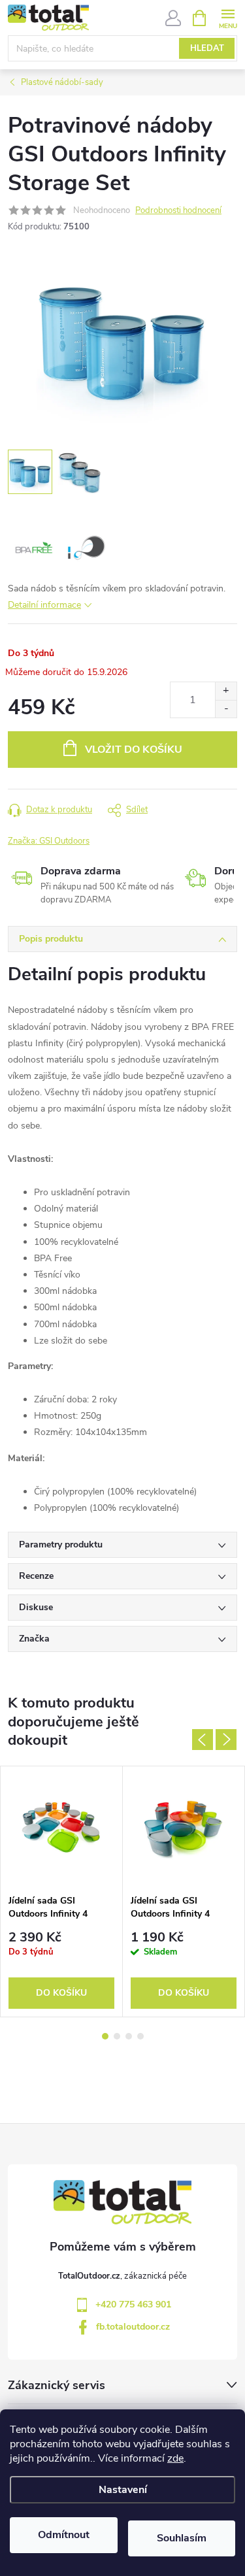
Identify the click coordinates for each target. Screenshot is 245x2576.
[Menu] (228, 17)
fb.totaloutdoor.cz (133, 2327)
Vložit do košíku (134, 750)
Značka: (49, 841)
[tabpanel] (62, 1891)
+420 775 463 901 (133, 2304)
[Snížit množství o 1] (226, 709)
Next (226, 1740)
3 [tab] (129, 2036)
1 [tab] (105, 2036)
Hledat (207, 48)
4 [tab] (140, 2036)
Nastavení (123, 2490)
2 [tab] (117, 2036)
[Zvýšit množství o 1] (226, 691)
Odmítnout (64, 2535)
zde (175, 2458)
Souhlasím (182, 2538)
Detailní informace (44, 605)
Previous (203, 1740)
